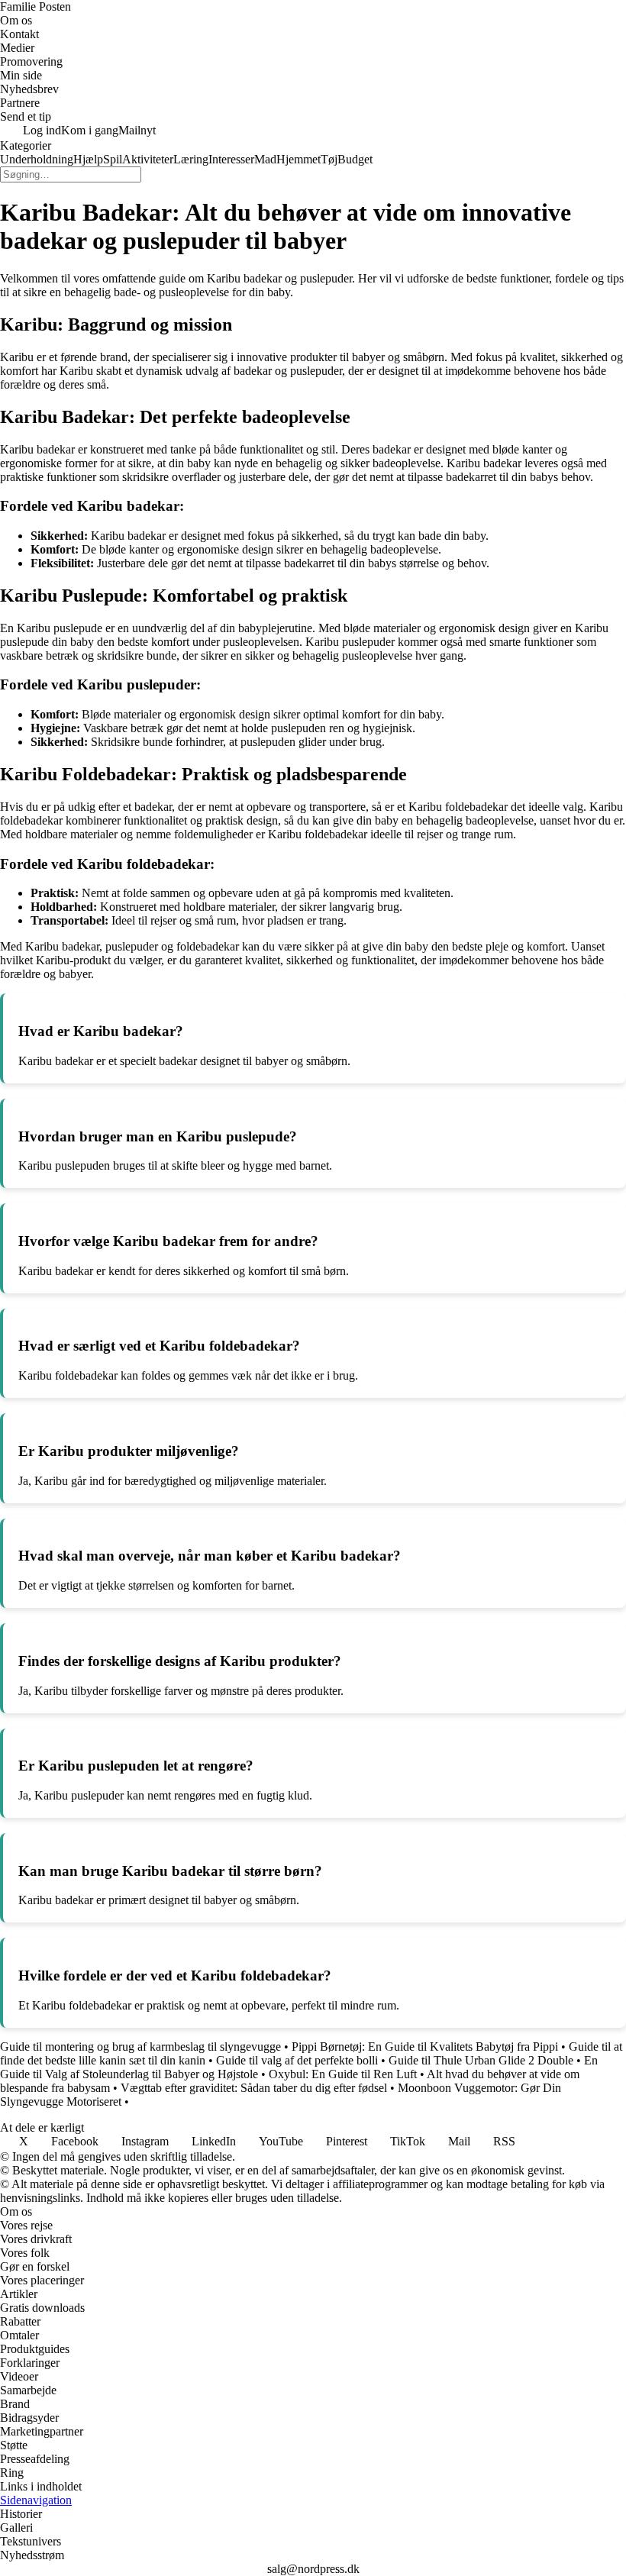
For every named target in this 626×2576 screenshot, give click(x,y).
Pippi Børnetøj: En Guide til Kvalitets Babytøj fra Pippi (425, 2047)
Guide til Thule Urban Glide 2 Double (481, 2060)
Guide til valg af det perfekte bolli (297, 2060)
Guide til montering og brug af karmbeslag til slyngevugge (140, 2047)
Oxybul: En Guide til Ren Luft (343, 2074)
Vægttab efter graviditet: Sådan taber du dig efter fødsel (254, 2088)
